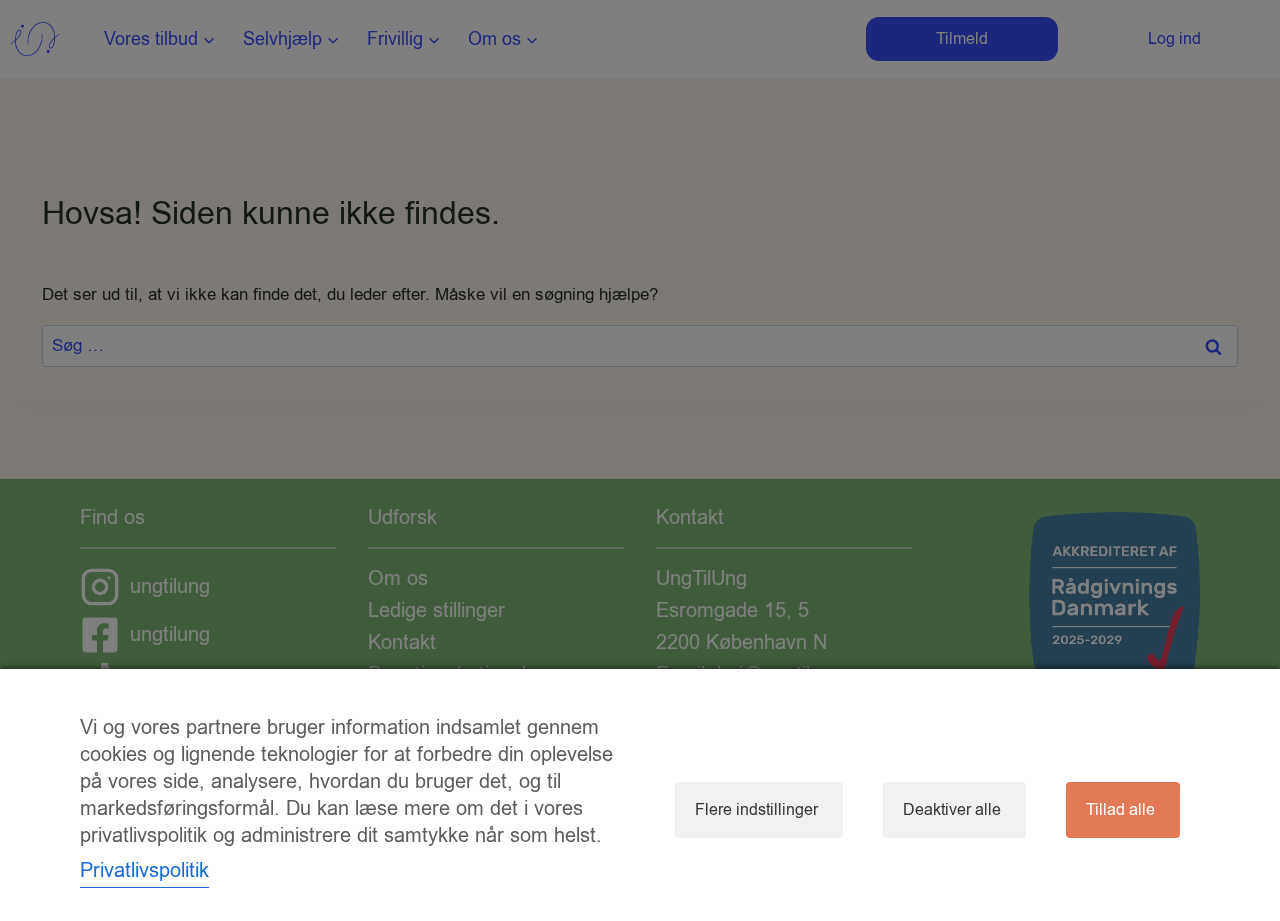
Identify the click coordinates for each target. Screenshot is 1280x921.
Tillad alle (1120, 810)
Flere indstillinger (756, 810)
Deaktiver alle (952, 810)
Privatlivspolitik (144, 870)
